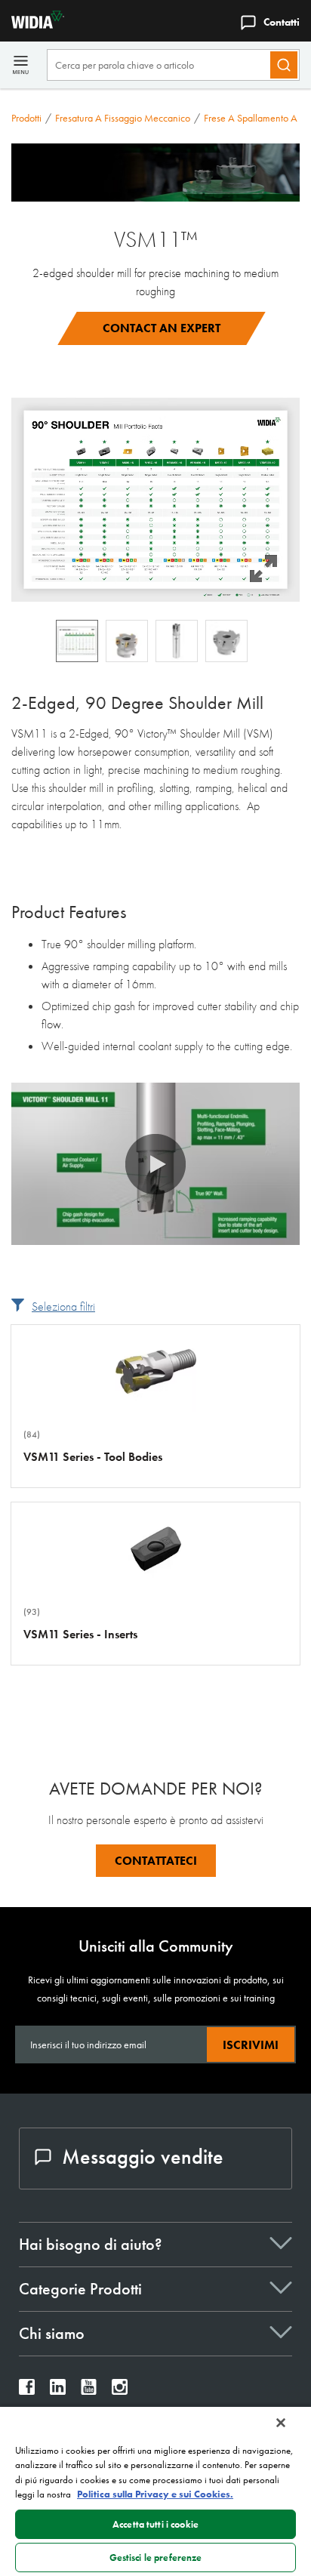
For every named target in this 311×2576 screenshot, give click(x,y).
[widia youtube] (89, 2391)
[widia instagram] (120, 2391)
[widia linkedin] (58, 2391)
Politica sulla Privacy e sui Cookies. (155, 2494)
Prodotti (26, 118)
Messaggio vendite (143, 2157)
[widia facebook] (27, 2391)
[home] (32, 25)
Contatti (282, 22)
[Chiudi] (281, 2423)
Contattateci (156, 1861)
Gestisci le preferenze (156, 2558)
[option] (77, 641)
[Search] (284, 65)
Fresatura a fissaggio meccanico (123, 118)
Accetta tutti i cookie (155, 2524)
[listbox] (155, 641)
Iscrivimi (251, 2045)
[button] (155, 499)
